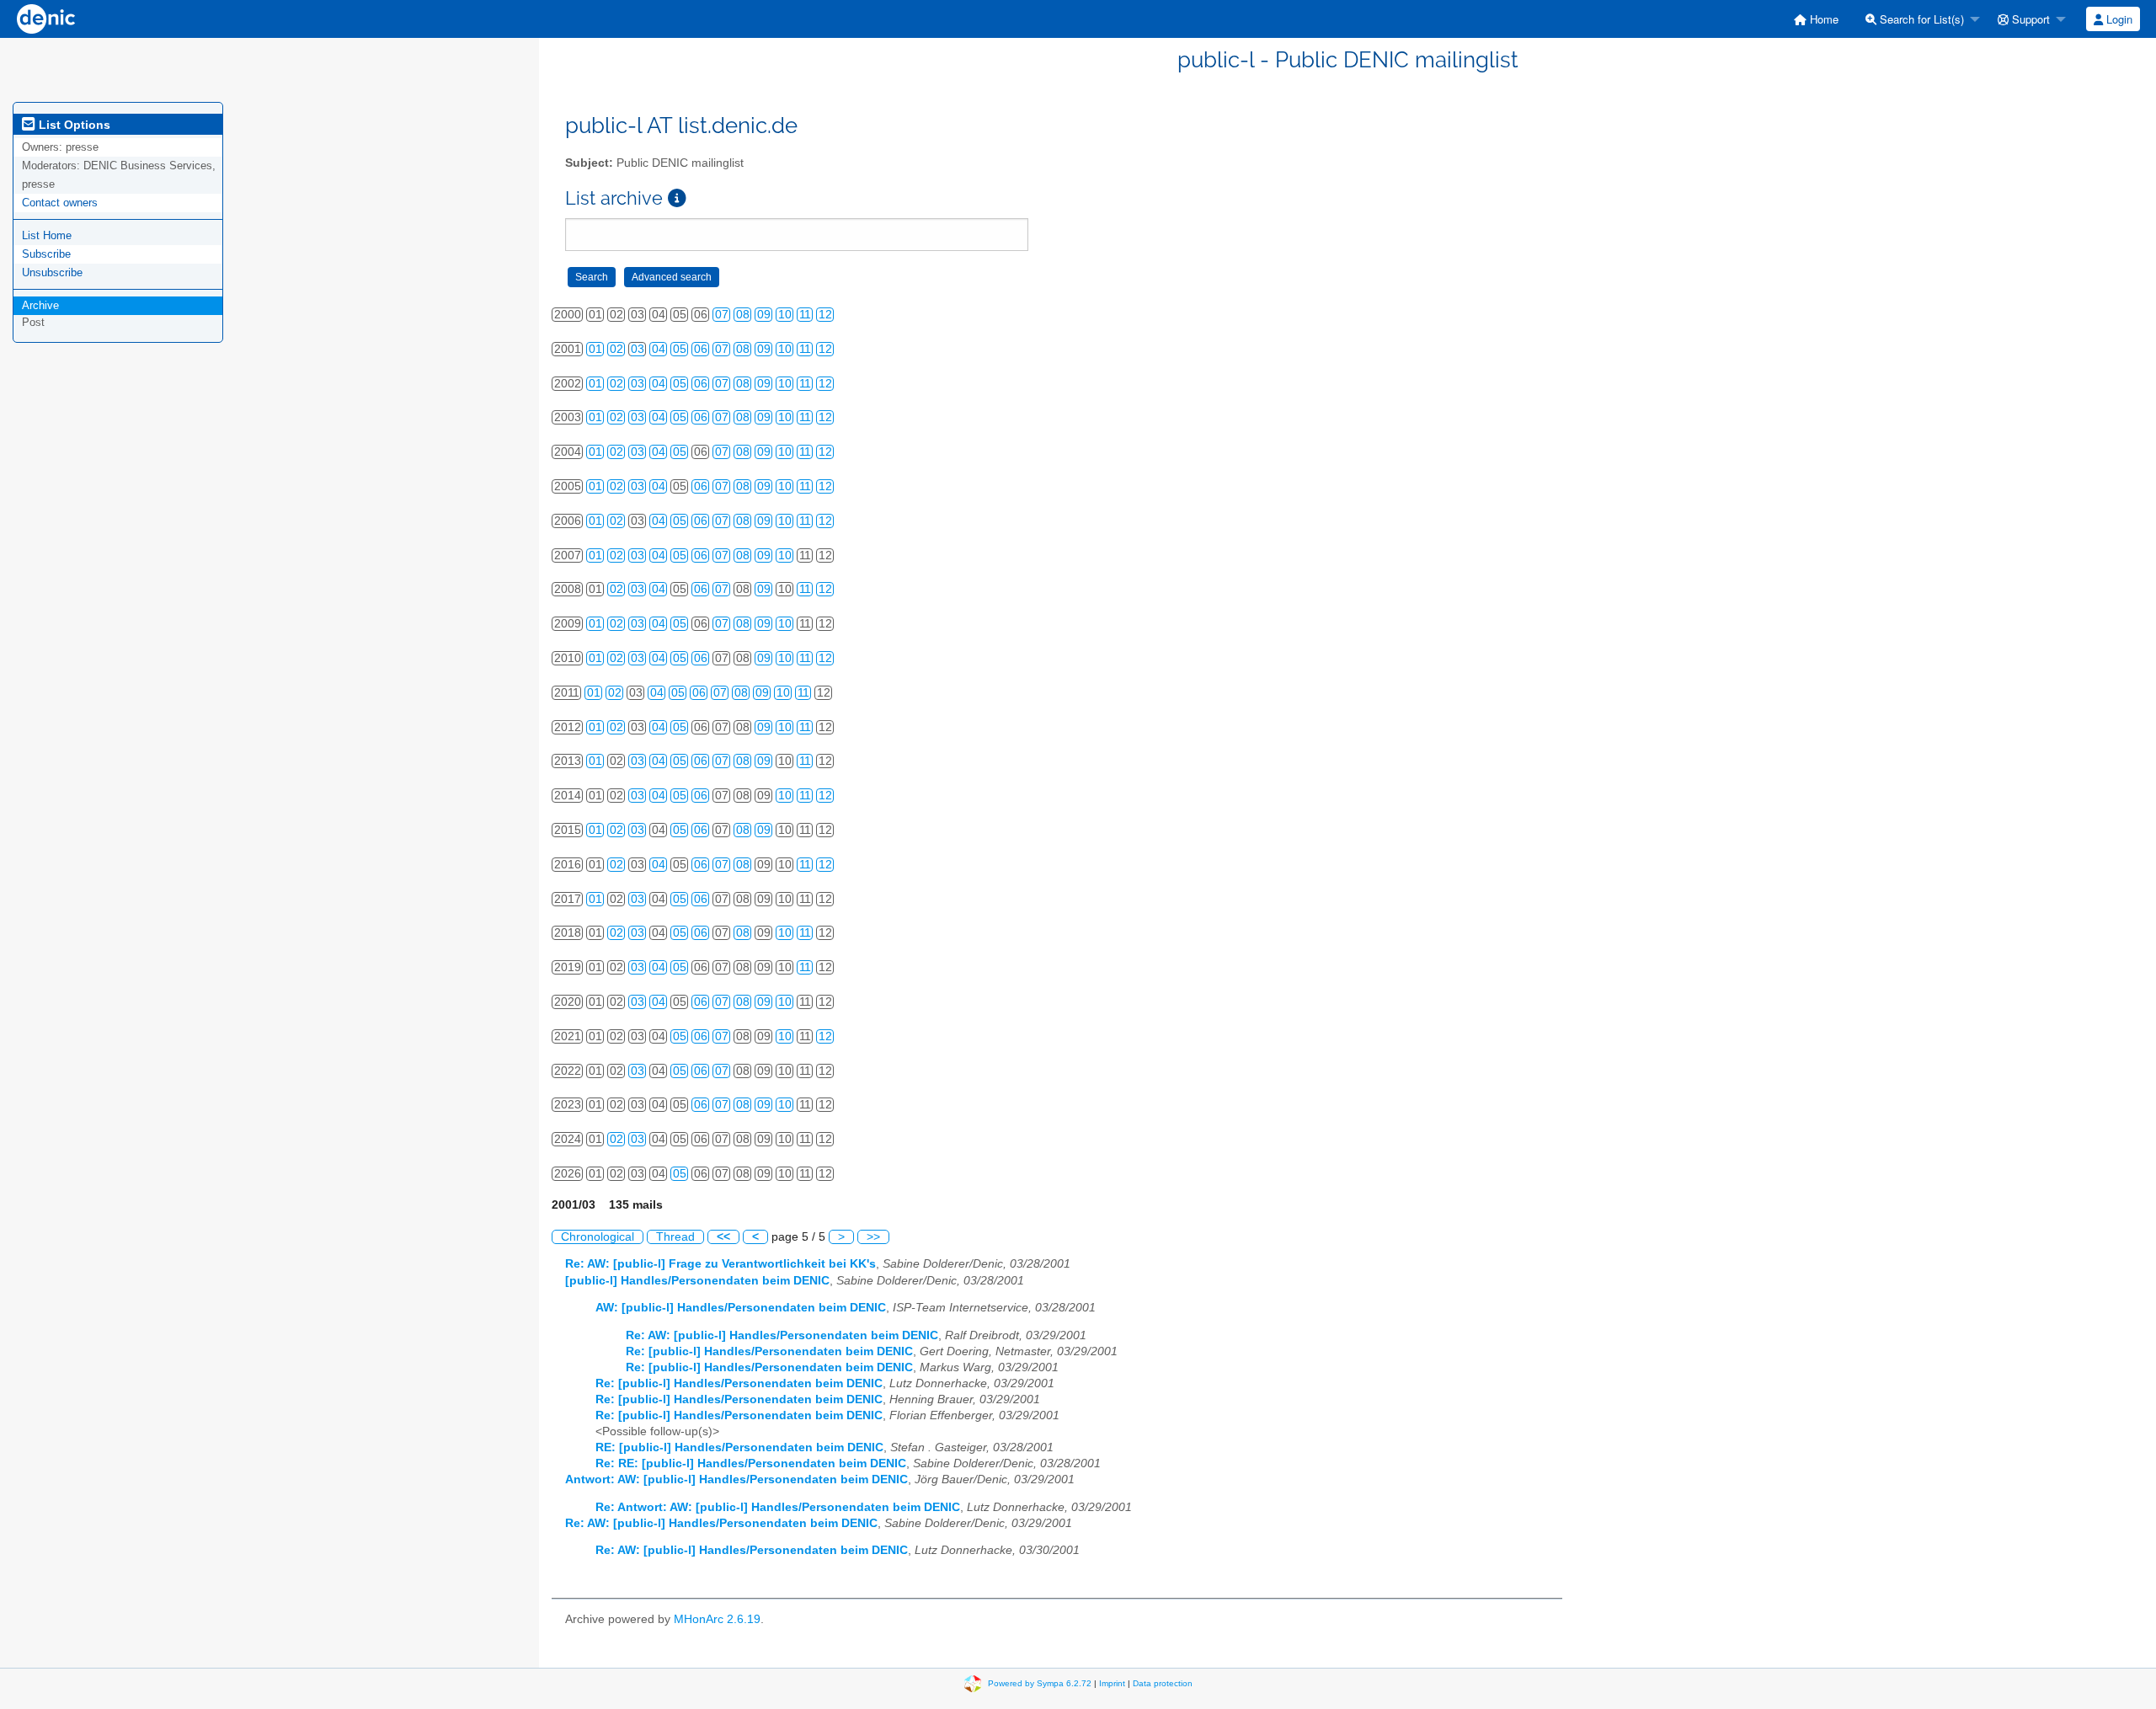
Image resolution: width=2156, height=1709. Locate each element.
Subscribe (46, 254)
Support (2029, 19)
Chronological (598, 1237)
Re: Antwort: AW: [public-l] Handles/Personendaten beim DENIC (778, 1507)
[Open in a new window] (677, 198)
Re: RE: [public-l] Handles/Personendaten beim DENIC (751, 1463)
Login (2118, 19)
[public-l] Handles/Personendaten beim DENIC (697, 1281)
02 (616, 349)
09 (764, 315)
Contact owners (60, 203)
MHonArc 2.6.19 (717, 1619)
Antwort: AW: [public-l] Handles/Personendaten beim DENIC (736, 1479)
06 (701, 349)
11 (805, 315)
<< (723, 1237)
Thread (675, 1237)
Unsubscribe (52, 272)
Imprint (1112, 1682)
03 (638, 349)
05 (680, 349)
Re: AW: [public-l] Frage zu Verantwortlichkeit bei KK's (720, 1264)
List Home (47, 235)
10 (785, 315)
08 (743, 315)
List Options (73, 125)
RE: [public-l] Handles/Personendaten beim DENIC (739, 1447)
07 (722, 315)
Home (1822, 19)
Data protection (1163, 1682)
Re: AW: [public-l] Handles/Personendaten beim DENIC (782, 1335)
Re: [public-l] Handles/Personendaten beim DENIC (769, 1351)
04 (659, 349)
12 (825, 315)
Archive (40, 305)
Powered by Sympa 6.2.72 (1040, 1682)
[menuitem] (1816, 19)
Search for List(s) (1920, 19)
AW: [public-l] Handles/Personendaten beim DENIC (741, 1308)
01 (595, 349)
